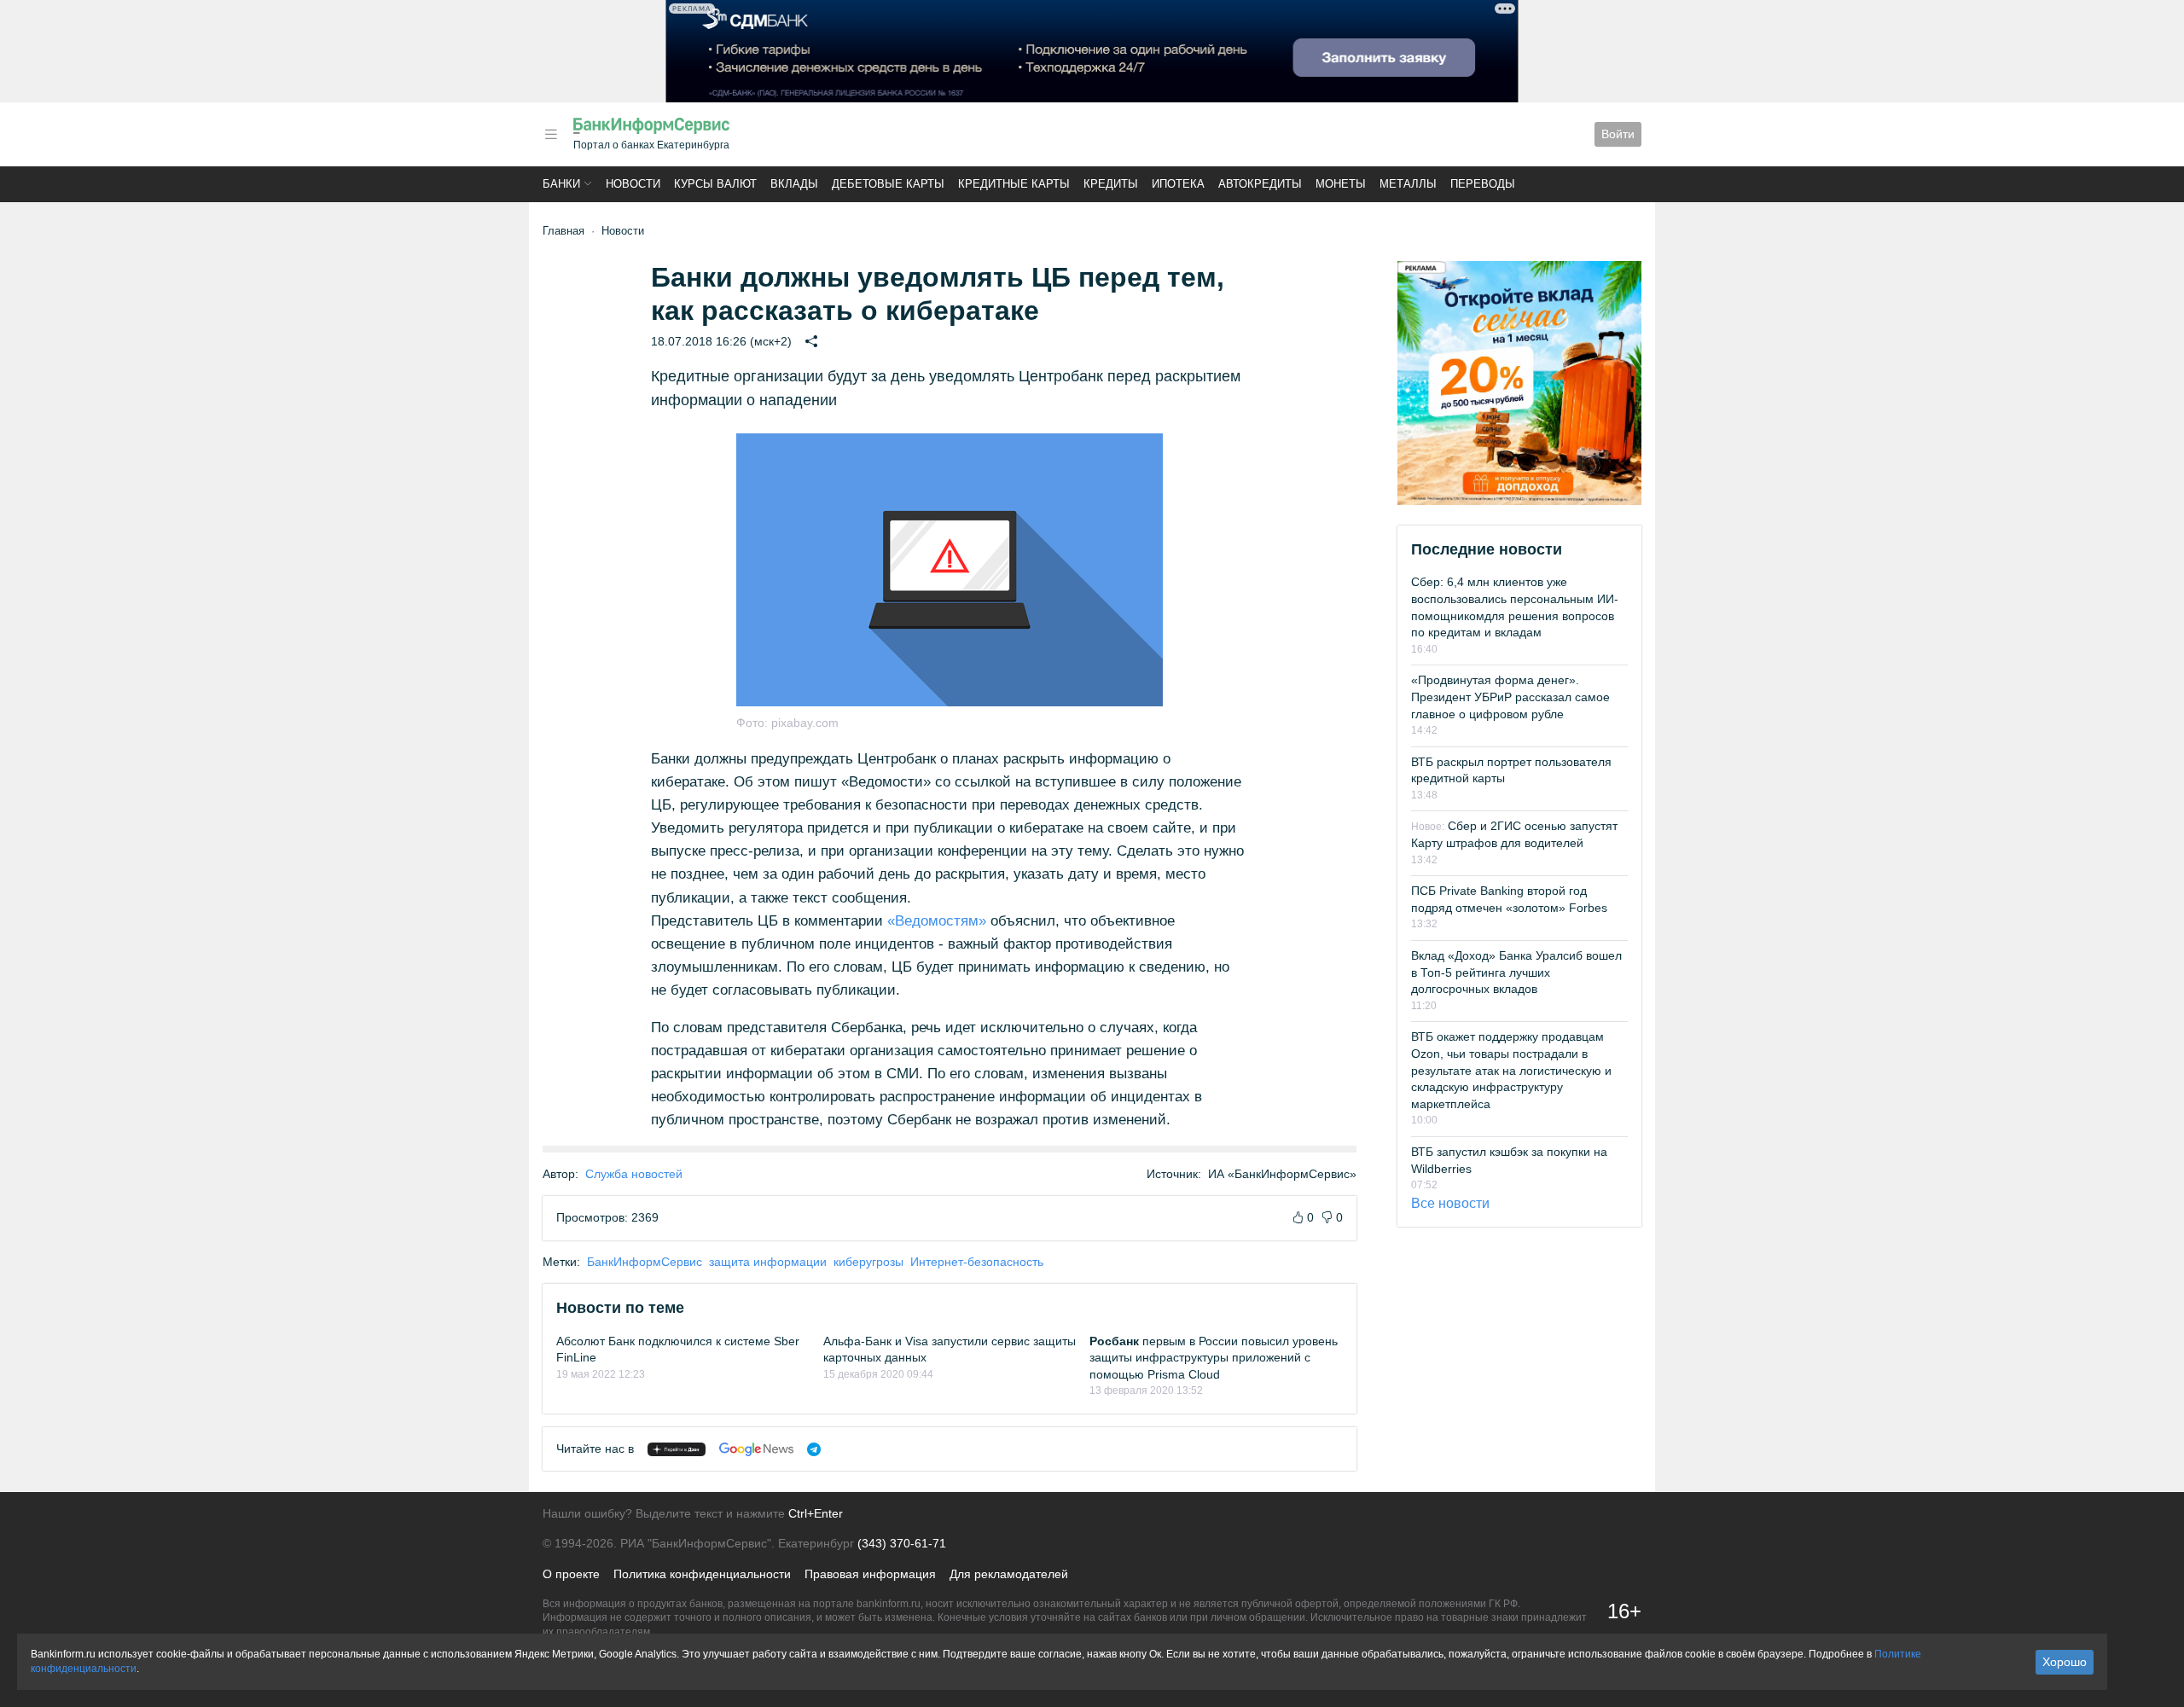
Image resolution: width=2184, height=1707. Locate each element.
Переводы (1483, 184)
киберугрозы (868, 1262)
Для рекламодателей (1009, 1574)
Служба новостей (634, 1174)
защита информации (768, 1262)
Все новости (1450, 1203)
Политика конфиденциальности (702, 1574)
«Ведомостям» (937, 921)
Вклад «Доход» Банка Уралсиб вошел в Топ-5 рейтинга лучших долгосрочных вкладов (1516, 972)
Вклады (794, 184)
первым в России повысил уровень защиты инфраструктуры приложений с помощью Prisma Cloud (1214, 1358)
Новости (633, 184)
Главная (563, 231)
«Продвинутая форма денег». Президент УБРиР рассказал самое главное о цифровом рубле (1510, 697)
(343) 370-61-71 (902, 1543)
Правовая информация (870, 1574)
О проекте (571, 1574)
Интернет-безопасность (977, 1262)
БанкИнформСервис (645, 1262)
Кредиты (1111, 184)
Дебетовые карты (888, 184)
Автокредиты (1260, 184)
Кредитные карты (1014, 184)
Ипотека (1178, 184)
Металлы (1408, 184)
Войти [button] (1618, 134)
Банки (561, 184)
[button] (551, 134)
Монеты (1341, 184)
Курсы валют (715, 184)
